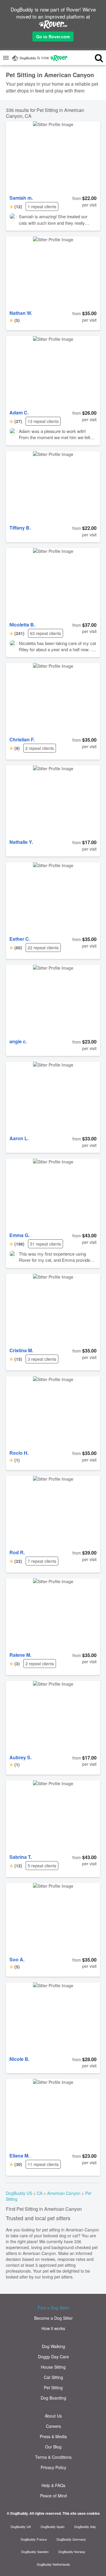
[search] (94, 58)
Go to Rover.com (53, 37)
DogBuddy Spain (53, 2527)
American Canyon (64, 2193)
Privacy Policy (53, 2467)
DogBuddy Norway (72, 2552)
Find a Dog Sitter (53, 2308)
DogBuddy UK (21, 2527)
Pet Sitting (53, 2387)
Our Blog (53, 2447)
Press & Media (53, 2436)
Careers (53, 2426)
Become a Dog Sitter (53, 2318)
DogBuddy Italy (85, 2527)
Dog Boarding (53, 2398)
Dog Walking (53, 2346)
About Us (53, 2416)
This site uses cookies (81, 2513)
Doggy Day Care (53, 2357)
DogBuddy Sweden (35, 2552)
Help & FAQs (53, 2485)
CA (40, 2193)
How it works (53, 2328)
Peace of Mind (53, 2496)
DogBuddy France (34, 2539)
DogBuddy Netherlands (53, 2564)
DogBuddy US (19, 2193)
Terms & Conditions (53, 2457)
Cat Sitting (53, 2377)
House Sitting (53, 2367)
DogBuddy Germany (71, 2539)
